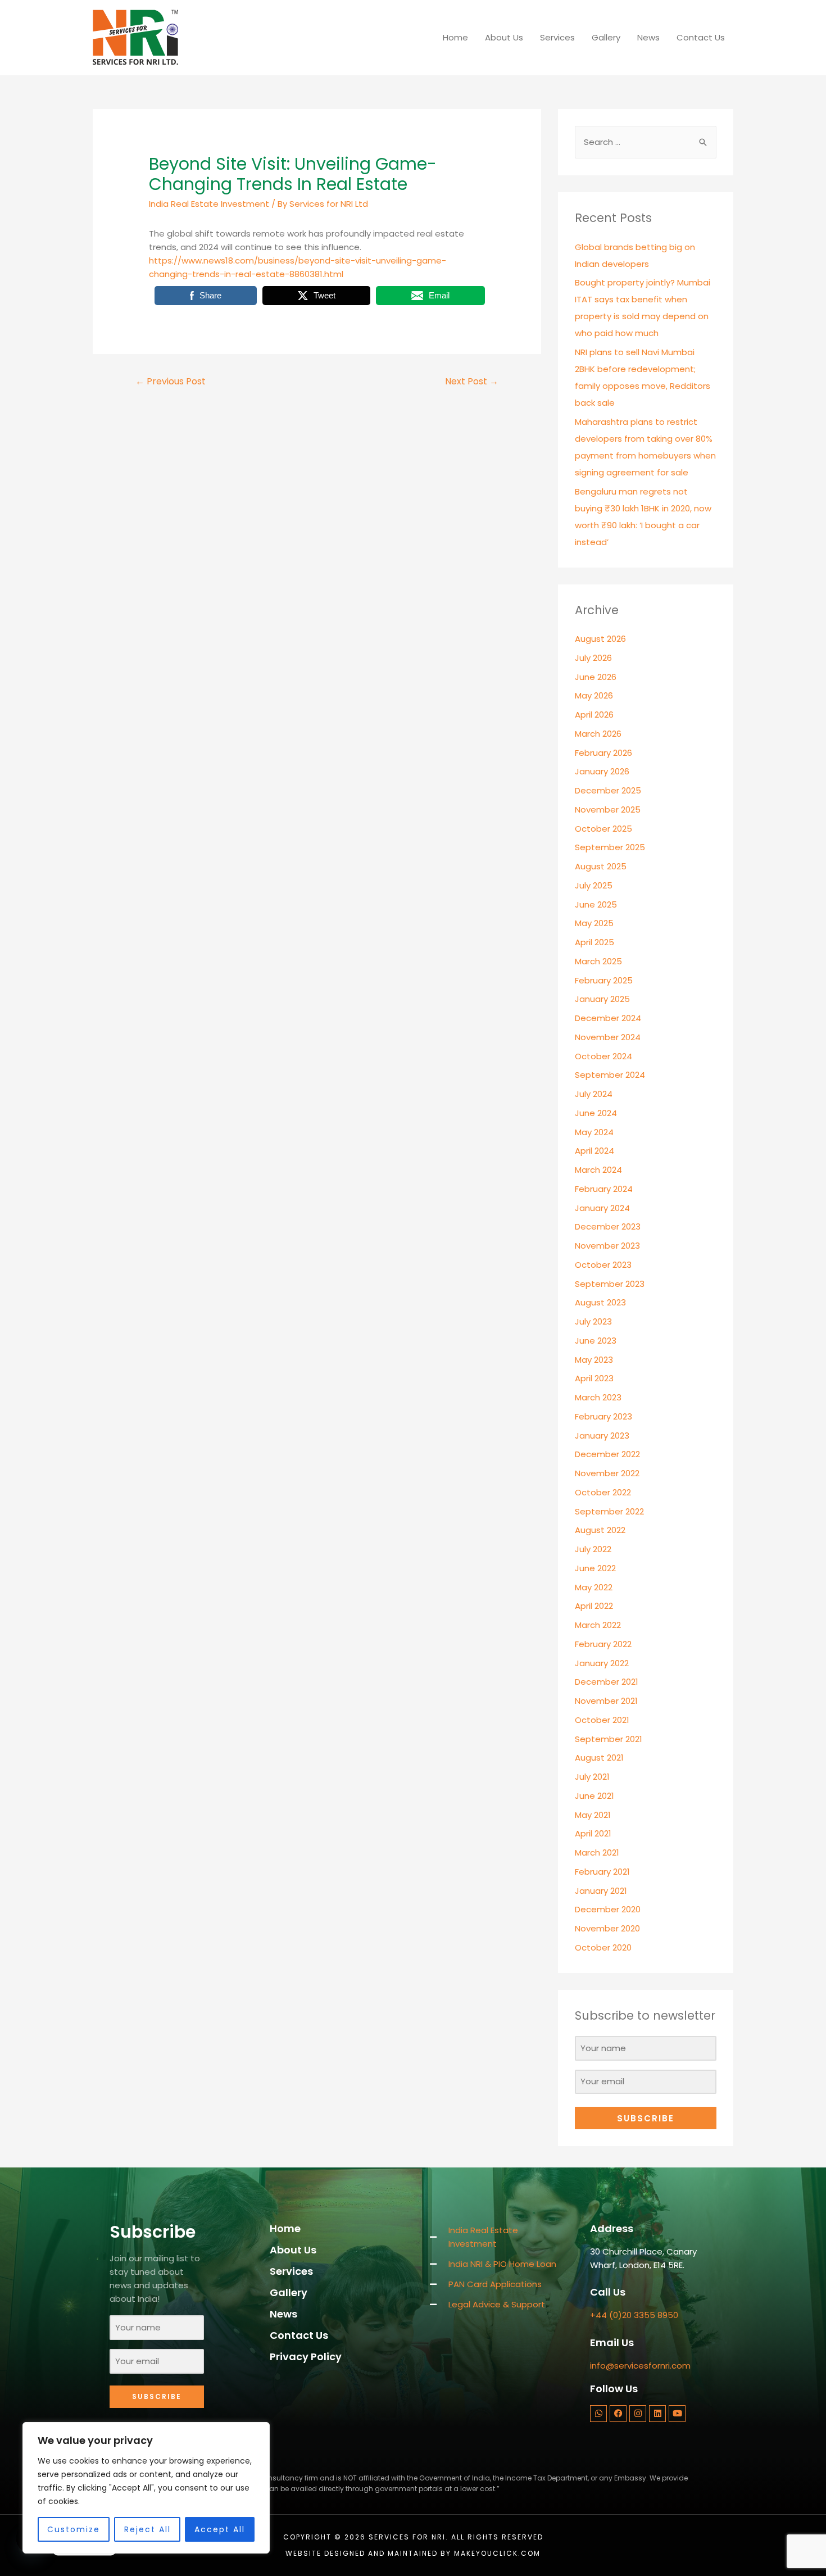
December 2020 (608, 1909)
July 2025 (594, 885)
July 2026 (593, 658)
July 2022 (593, 1549)
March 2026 (598, 734)
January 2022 (602, 1663)
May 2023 (594, 1360)
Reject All (147, 2529)
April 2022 (594, 1606)
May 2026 (594, 695)
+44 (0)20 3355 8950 (634, 2315)
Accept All (220, 2529)
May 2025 (594, 923)
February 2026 (603, 753)
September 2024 (610, 1075)
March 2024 (598, 1170)
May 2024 (594, 1132)
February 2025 (604, 980)
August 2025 (601, 866)
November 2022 (607, 1473)
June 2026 (596, 677)
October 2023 (603, 1265)
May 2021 (593, 1815)
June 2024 (596, 1113)
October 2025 (603, 829)
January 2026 (602, 771)
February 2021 (602, 1872)
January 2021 (601, 1891)
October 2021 (602, 1720)
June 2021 (594, 1796)
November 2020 (607, 1928)
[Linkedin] (657, 2414)
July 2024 (594, 1094)
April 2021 (593, 1833)
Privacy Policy (306, 2357)
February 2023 (603, 1416)
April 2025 (594, 942)
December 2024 (608, 1018)
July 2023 (593, 1321)
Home (455, 37)
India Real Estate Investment (209, 204)
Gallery (606, 37)
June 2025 (596, 904)
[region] (146, 2488)
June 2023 (596, 1341)
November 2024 (608, 1037)
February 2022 (603, 1644)
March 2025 (598, 961)
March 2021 (597, 1852)
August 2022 (600, 1530)
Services (557, 37)
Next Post (472, 381)
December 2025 (608, 790)
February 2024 (604, 1189)
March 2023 (598, 1397)
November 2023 (607, 1246)
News (648, 37)
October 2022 (603, 1492)
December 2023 (608, 1226)
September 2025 (610, 847)
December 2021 (607, 1682)
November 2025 (608, 809)
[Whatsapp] (598, 2414)
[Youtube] (677, 2414)
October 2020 (603, 1947)
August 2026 (600, 639)
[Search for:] (646, 142)
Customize (74, 2529)
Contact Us (701, 37)
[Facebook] (618, 2414)
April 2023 (594, 1378)
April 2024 (594, 1151)
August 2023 (600, 1302)
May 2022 (594, 1587)
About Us (504, 37)
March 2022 (598, 1625)
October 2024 (603, 1056)
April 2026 (594, 715)
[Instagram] (638, 2414)
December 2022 (607, 1454)
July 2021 (592, 1777)
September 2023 (610, 1284)
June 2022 (595, 1568)
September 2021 (609, 1739)
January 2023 (602, 1436)
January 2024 (602, 1208)
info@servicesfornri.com (640, 2366)
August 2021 (599, 1758)
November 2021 (606, 1701)
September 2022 (609, 1511)
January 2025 (602, 999)
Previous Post (171, 381)
